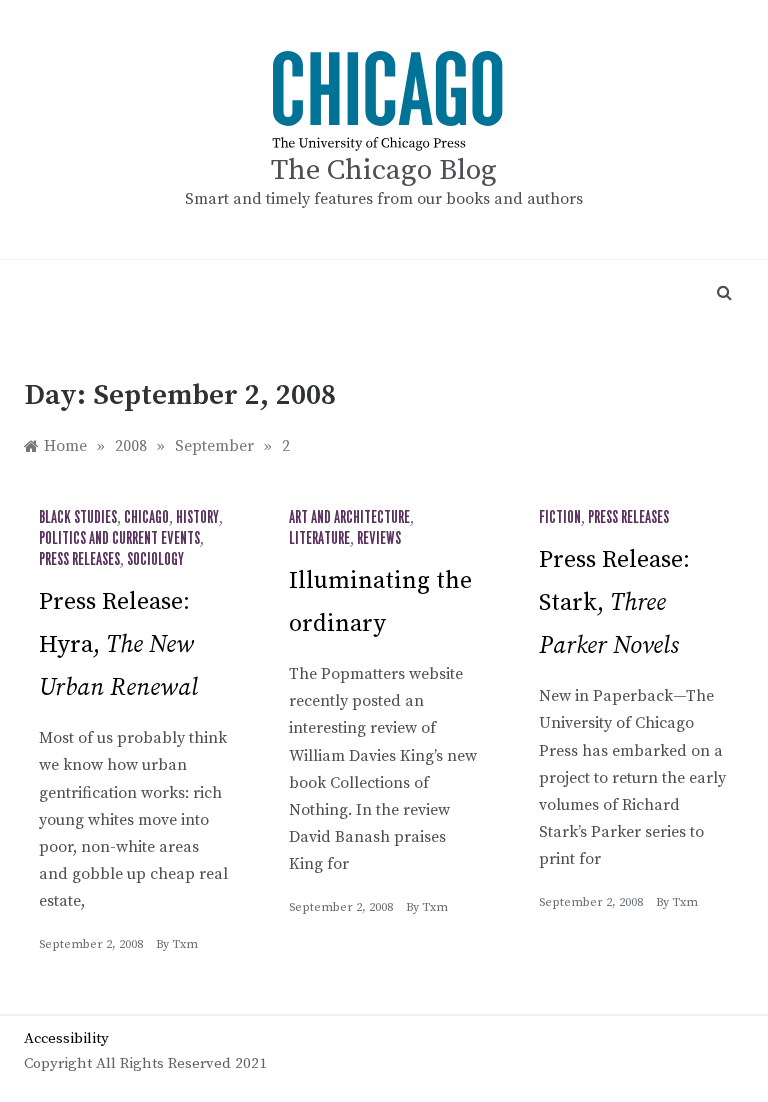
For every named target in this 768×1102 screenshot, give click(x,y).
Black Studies (78, 518)
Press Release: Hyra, (118, 645)
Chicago (146, 518)
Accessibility (66, 1038)
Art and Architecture (349, 518)
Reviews (379, 539)
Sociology (155, 560)
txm (185, 944)
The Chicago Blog (384, 170)
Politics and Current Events (119, 539)
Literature (319, 539)
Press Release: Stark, (614, 603)
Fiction (560, 518)
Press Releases (79, 560)
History (197, 518)
